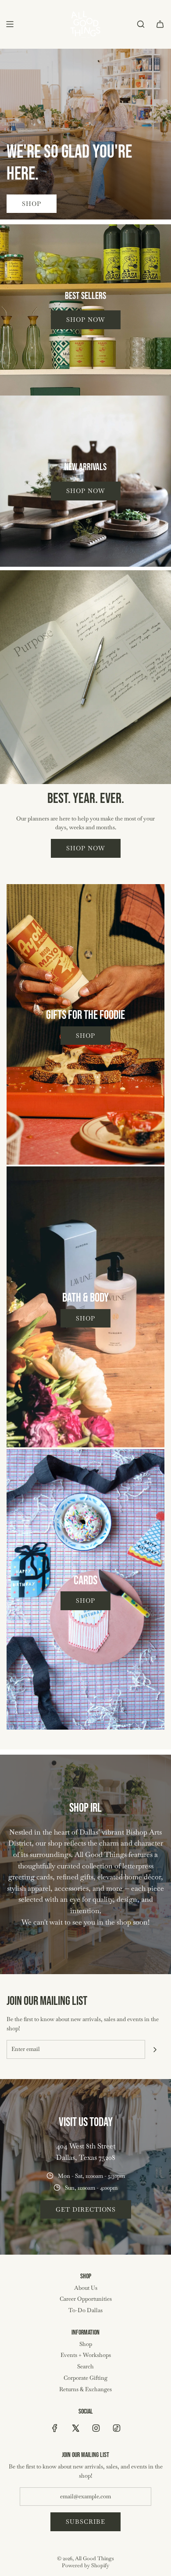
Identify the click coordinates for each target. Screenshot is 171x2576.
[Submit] (155, 2050)
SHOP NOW (86, 848)
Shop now (86, 320)
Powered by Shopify (85, 2565)
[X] (75, 2428)
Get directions (86, 2209)
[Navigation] (10, 24)
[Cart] (160, 24)
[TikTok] (117, 2428)
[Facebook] (55, 2428)
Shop (32, 204)
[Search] (141, 24)
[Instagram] (96, 2428)
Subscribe (85, 2522)
